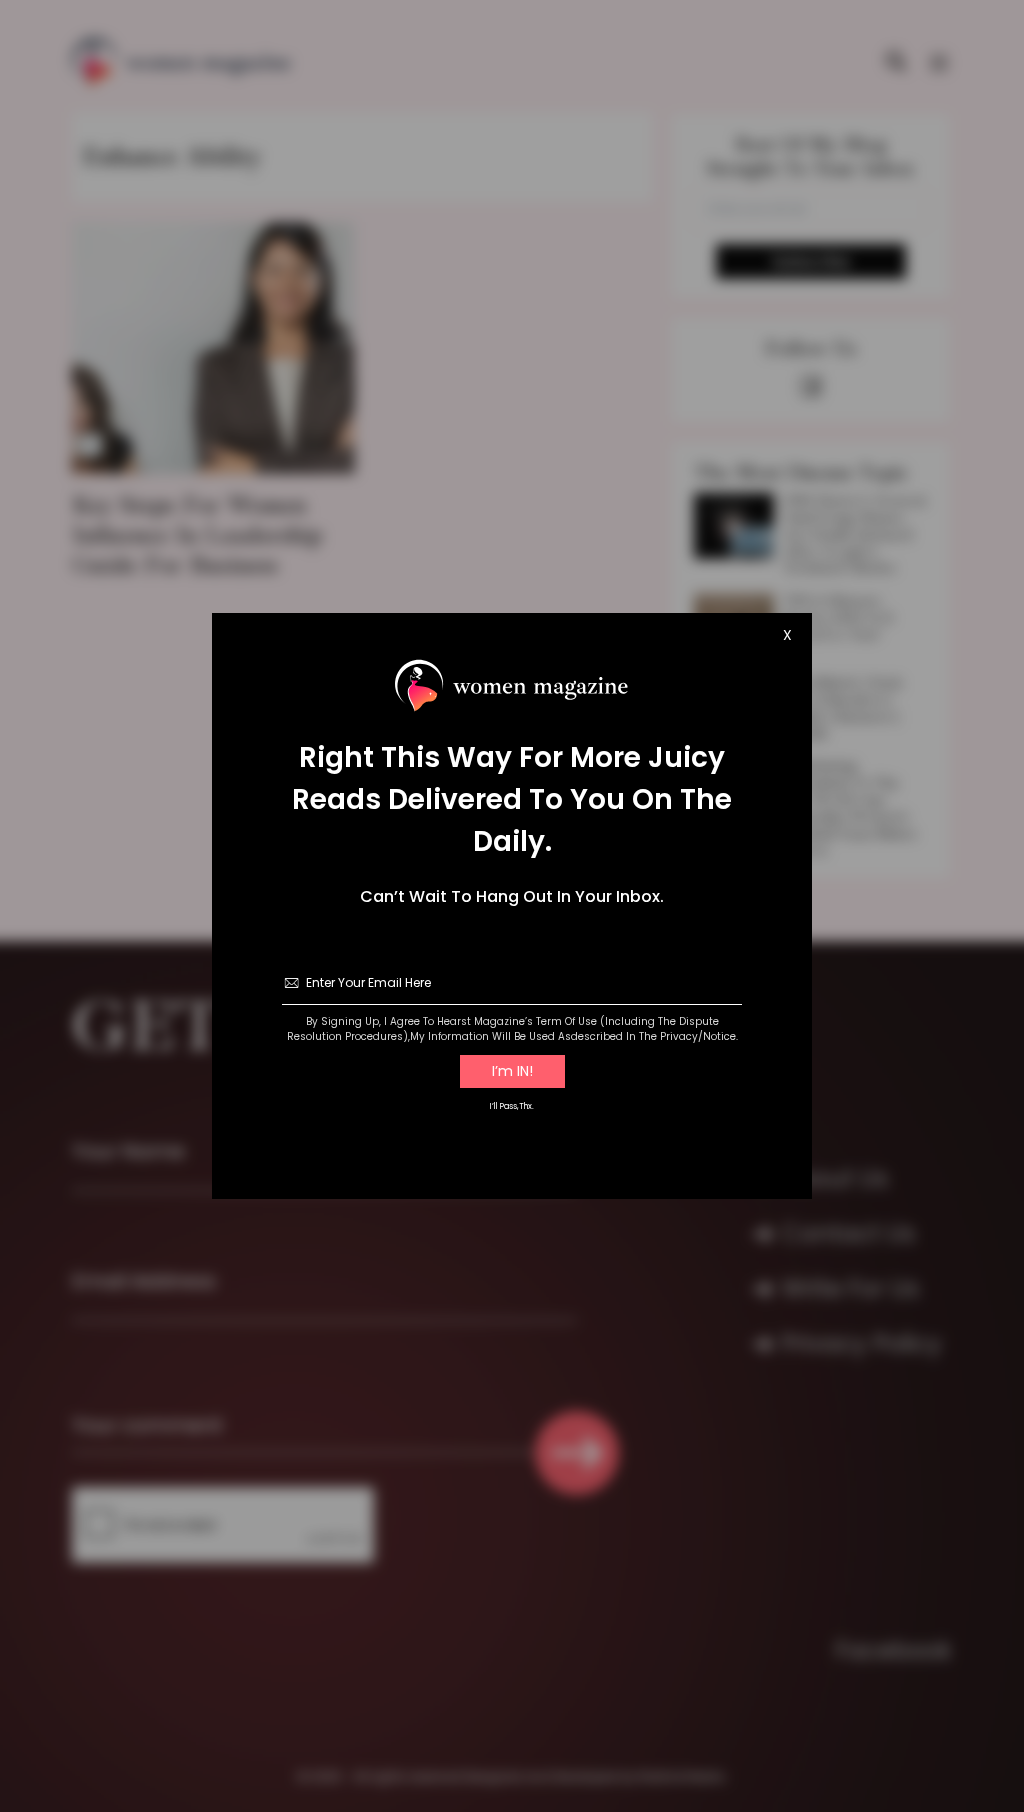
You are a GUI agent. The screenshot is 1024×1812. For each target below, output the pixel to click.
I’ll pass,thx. (512, 1106)
